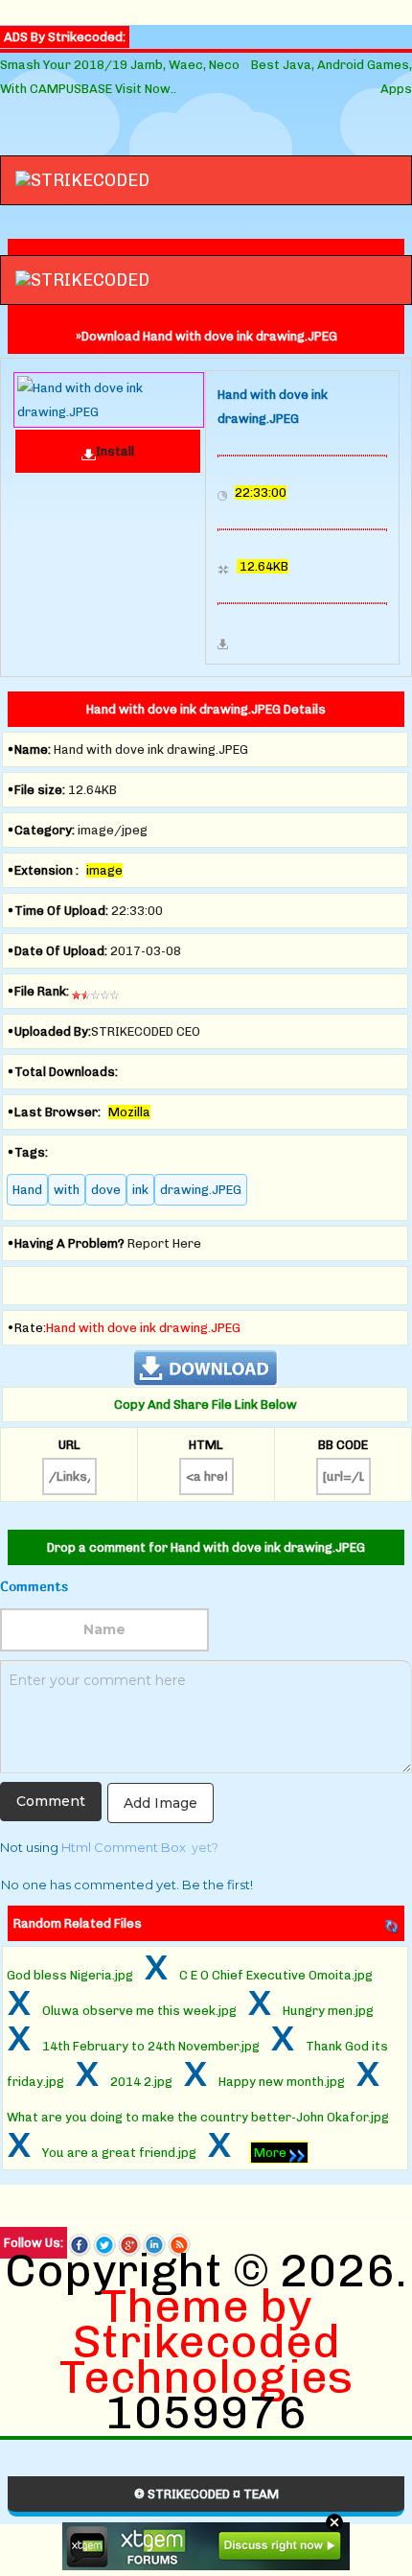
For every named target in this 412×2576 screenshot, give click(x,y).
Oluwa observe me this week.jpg (139, 2011)
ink (140, 1190)
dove (106, 1190)
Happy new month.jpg (282, 2082)
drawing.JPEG (201, 1190)
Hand (27, 1190)
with (67, 1190)
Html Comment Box (124, 1847)
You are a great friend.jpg (119, 2153)
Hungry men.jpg (328, 2011)
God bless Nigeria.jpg (70, 1975)
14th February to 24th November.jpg (151, 2046)
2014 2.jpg (141, 2082)
